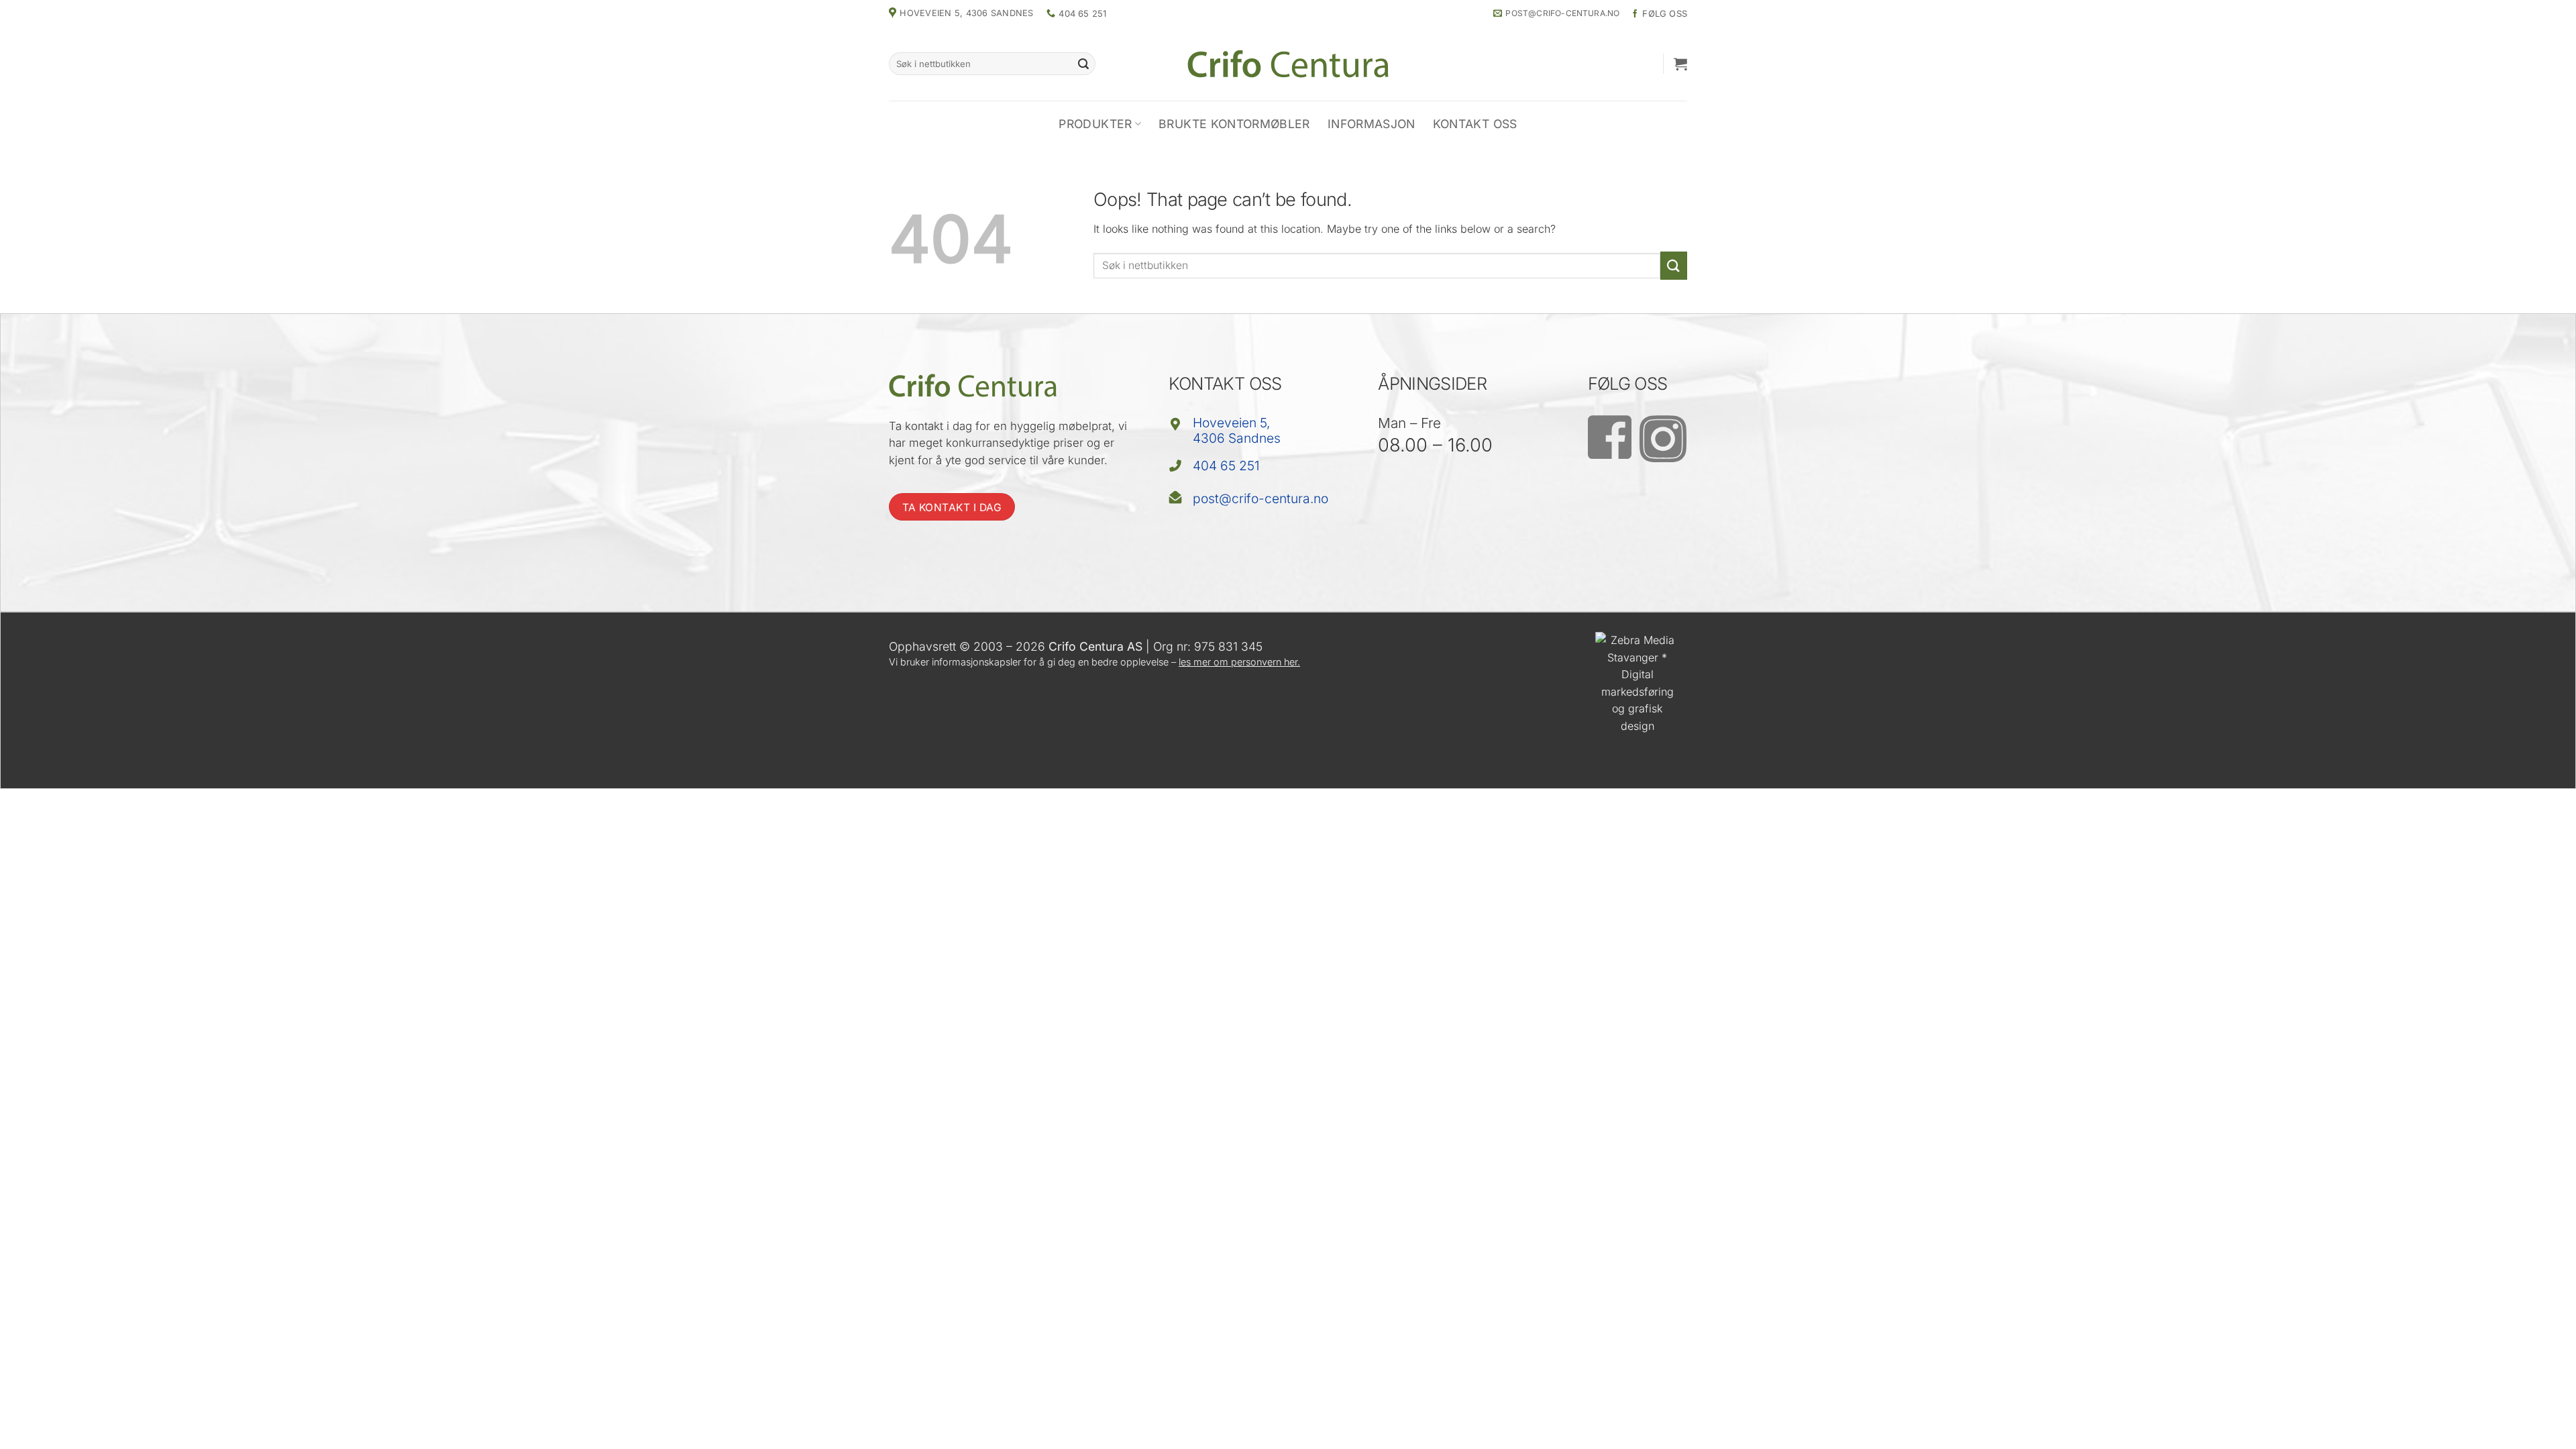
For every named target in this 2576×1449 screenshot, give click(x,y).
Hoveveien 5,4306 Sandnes (1237, 430)
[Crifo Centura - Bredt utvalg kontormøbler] (1288, 63)
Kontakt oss (1475, 124)
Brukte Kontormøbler (1234, 124)
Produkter (1095, 124)
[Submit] (1083, 64)
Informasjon (1372, 124)
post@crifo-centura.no (1260, 498)
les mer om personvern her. (1239, 662)
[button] (1680, 64)
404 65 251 (1226, 466)
